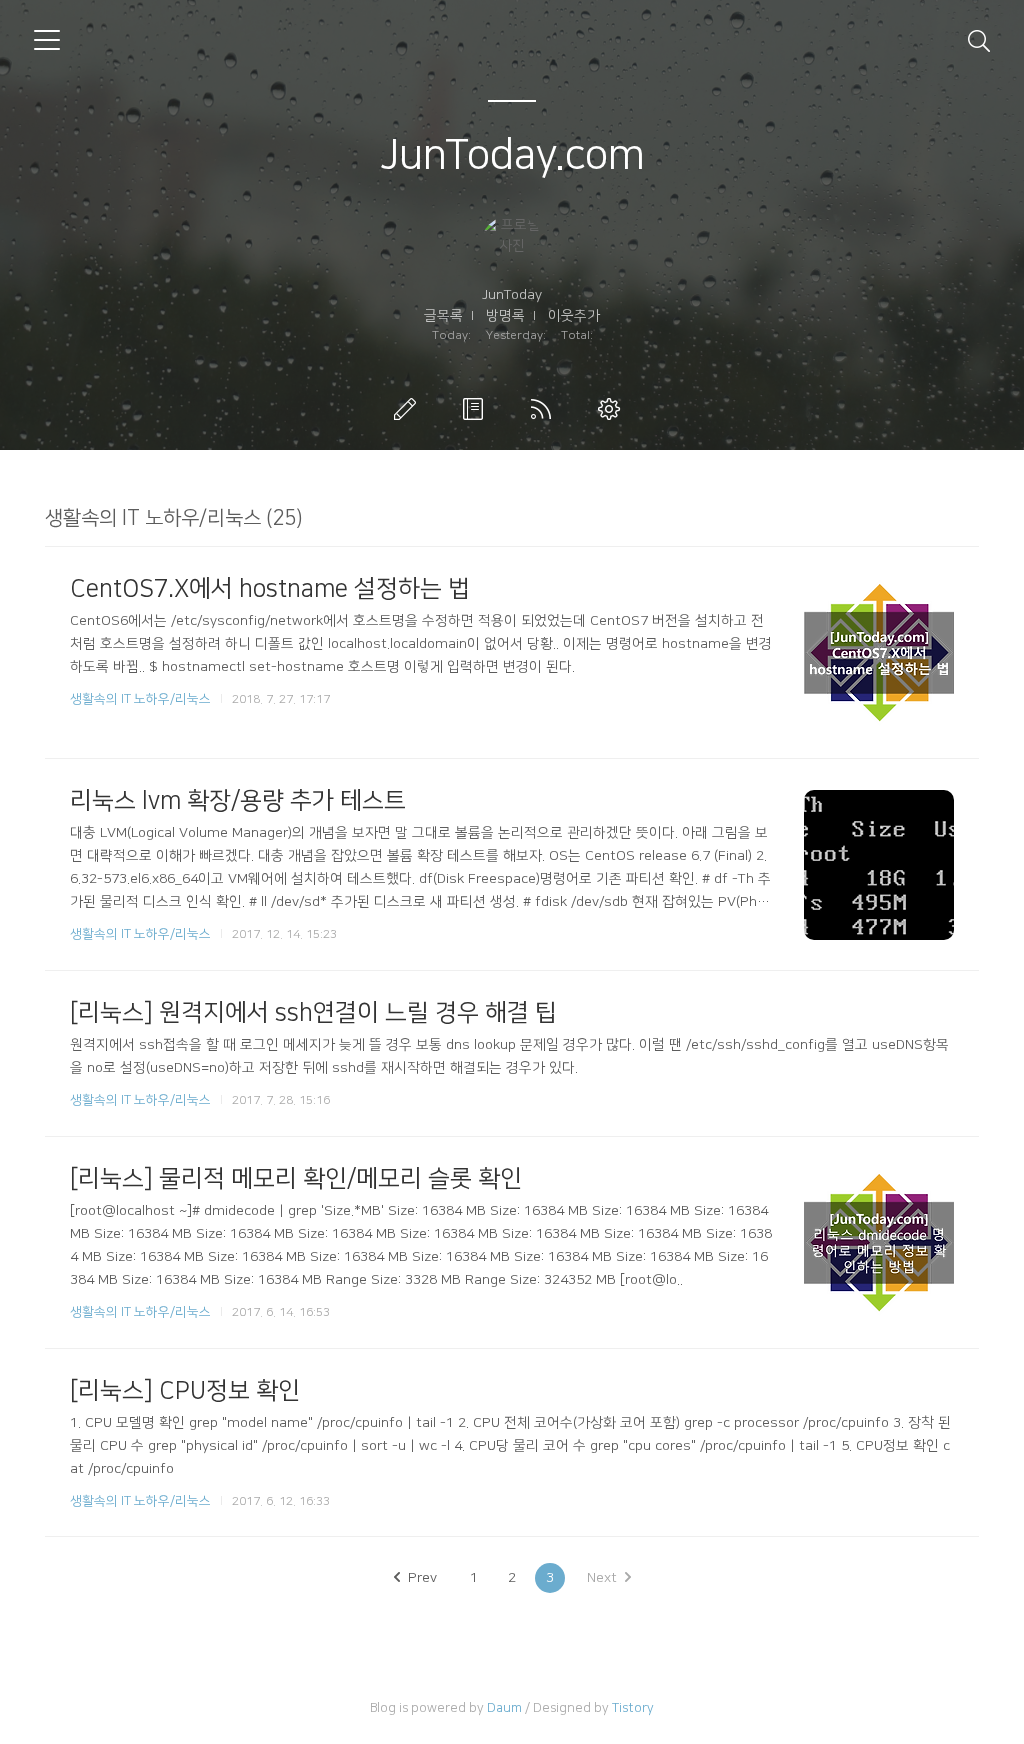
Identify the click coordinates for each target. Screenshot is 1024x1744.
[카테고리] (47, 40)
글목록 (443, 316)
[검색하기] (979, 40)
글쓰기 (409, 409)
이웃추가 (574, 316)
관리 (613, 409)
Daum (504, 1708)
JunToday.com (512, 155)
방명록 (505, 316)
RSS (545, 409)
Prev (422, 1578)
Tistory (633, 1708)
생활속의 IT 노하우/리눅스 (140, 699)
